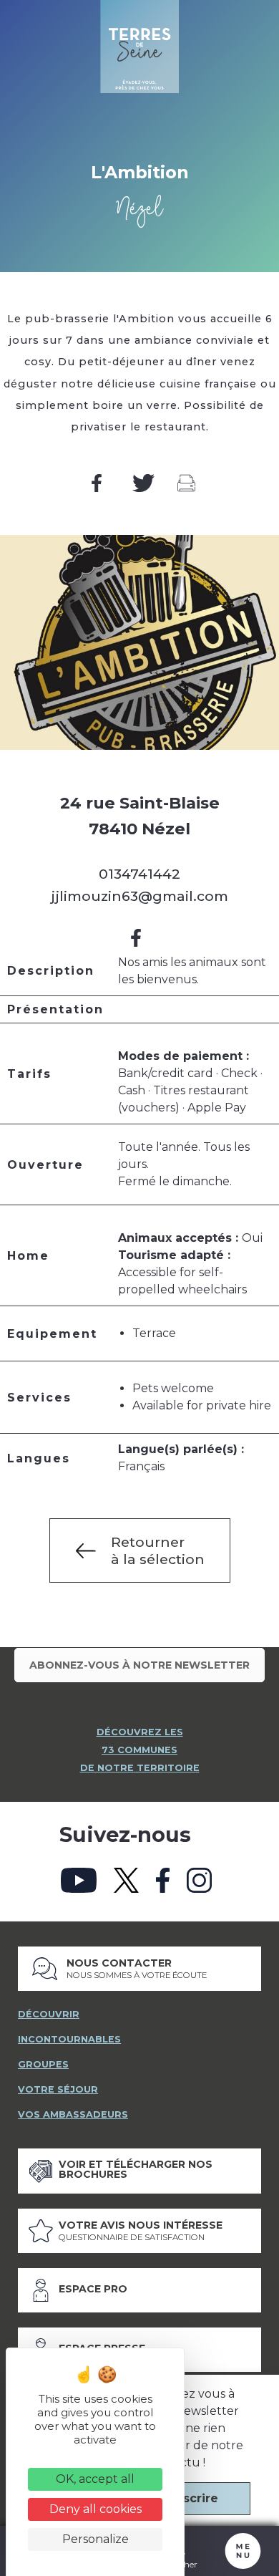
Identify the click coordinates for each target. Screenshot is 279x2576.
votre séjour (58, 2089)
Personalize (96, 2539)
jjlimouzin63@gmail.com (139, 896)
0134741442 (139, 874)
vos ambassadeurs (73, 2114)
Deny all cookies (96, 2509)
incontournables (69, 2039)
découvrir (49, 2014)
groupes (43, 2064)
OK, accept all (95, 2479)
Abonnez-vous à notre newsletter (139, 1665)
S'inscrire (190, 2498)
